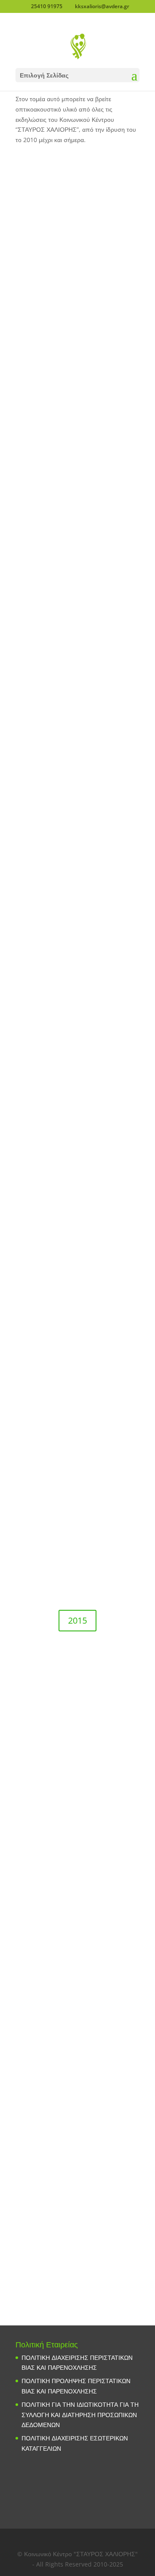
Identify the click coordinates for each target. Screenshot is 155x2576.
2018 (77, 1217)
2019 (77, 1084)
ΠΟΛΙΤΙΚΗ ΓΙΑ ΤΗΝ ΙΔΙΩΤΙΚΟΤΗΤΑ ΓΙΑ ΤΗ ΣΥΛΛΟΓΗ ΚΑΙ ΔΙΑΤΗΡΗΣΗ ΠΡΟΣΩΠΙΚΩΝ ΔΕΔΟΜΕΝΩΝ (80, 2415)
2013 (77, 1890)
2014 (77, 1754)
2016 (77, 1487)
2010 (77, 2290)
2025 (77, 281)
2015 (77, 1620)
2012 (77, 2023)
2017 (77, 1353)
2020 (77, 950)
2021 (77, 817)
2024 (77, 414)
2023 (77, 547)
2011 (77, 2157)
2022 (77, 681)
